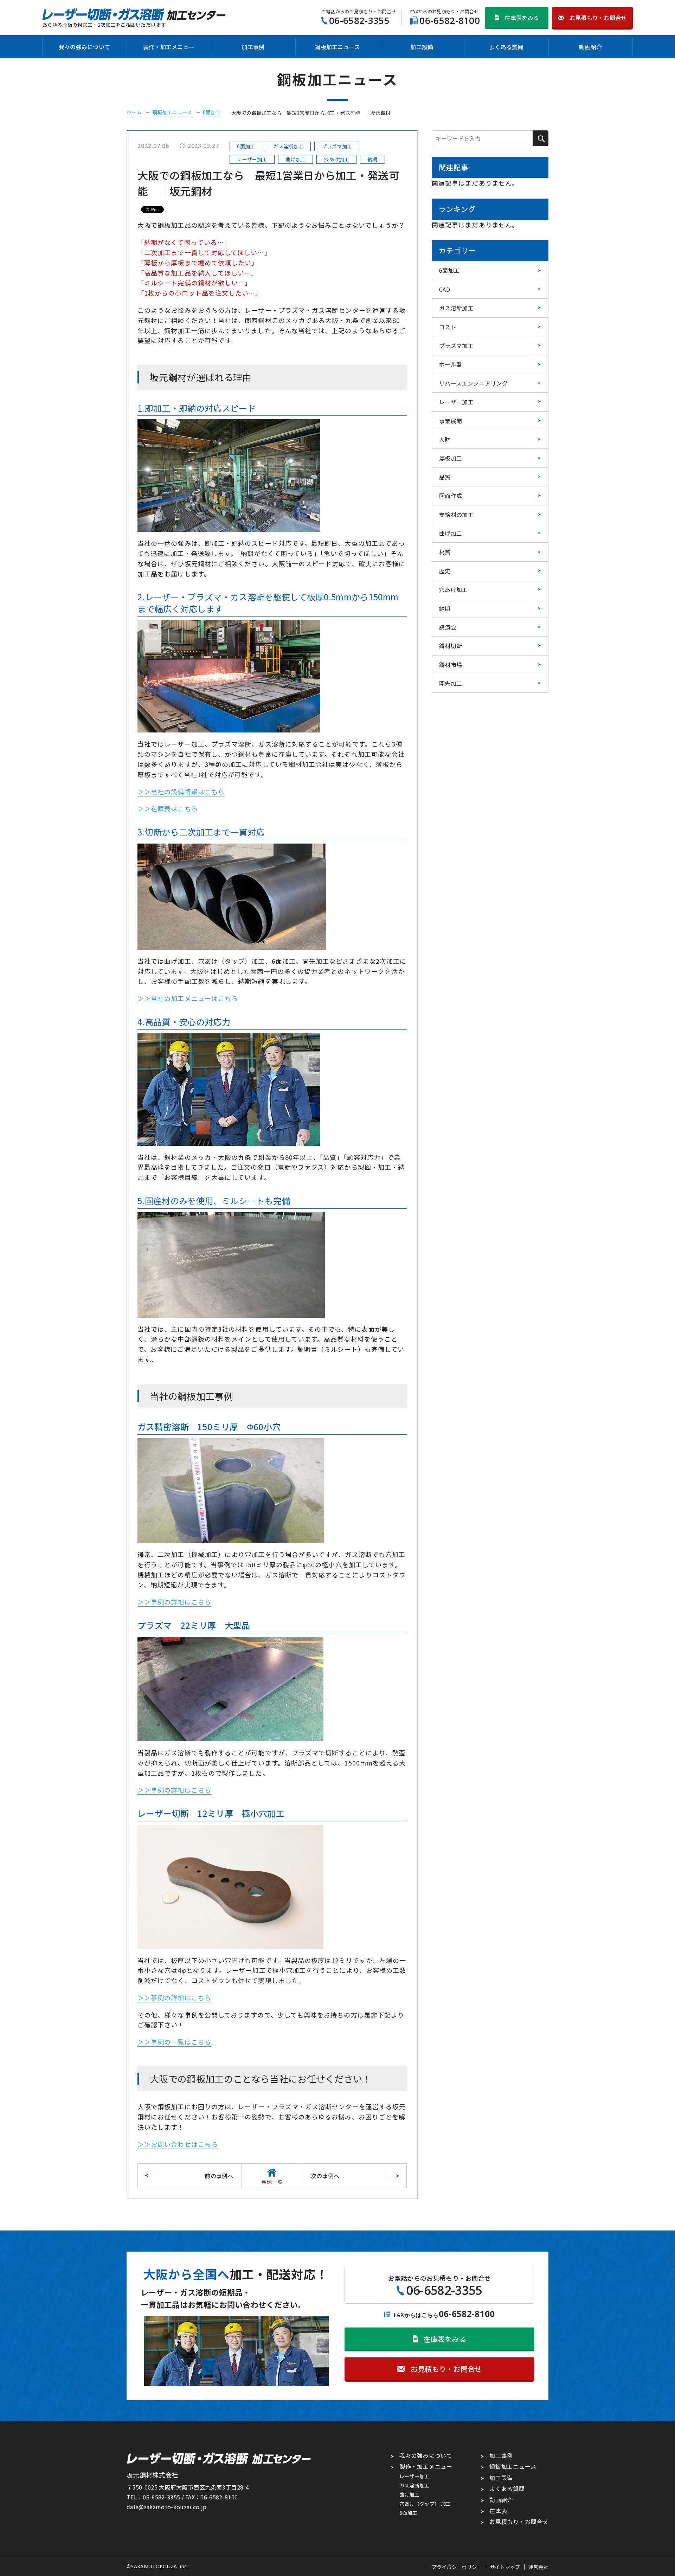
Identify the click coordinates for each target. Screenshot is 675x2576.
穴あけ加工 (454, 589)
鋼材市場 (451, 665)
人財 (445, 439)
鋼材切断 (451, 646)
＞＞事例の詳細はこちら (174, 1602)
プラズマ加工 (456, 346)
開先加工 (451, 683)
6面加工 (449, 270)
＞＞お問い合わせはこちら (178, 2144)
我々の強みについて (85, 47)
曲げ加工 (451, 533)
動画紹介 (590, 47)
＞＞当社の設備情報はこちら (181, 792)
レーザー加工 (456, 402)
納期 (445, 608)
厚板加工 (451, 458)
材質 (445, 552)
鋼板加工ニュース (337, 47)
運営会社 (538, 2567)
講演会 (448, 627)
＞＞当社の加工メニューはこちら (188, 998)
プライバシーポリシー (457, 2567)
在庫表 (498, 2511)
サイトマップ (505, 2567)
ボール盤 (451, 364)
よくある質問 (506, 47)
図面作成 (451, 496)
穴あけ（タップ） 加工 (425, 2504)
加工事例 (253, 47)
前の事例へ (219, 2176)
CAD (445, 289)
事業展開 (451, 421)
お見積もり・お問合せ (519, 2522)
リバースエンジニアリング (473, 383)
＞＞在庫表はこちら (168, 808)
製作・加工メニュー (169, 47)
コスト (448, 327)
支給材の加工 (456, 515)
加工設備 (422, 47)
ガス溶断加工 (456, 308)
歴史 (445, 571)
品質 (445, 477)
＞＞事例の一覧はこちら (174, 2042)
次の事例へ (325, 2176)
